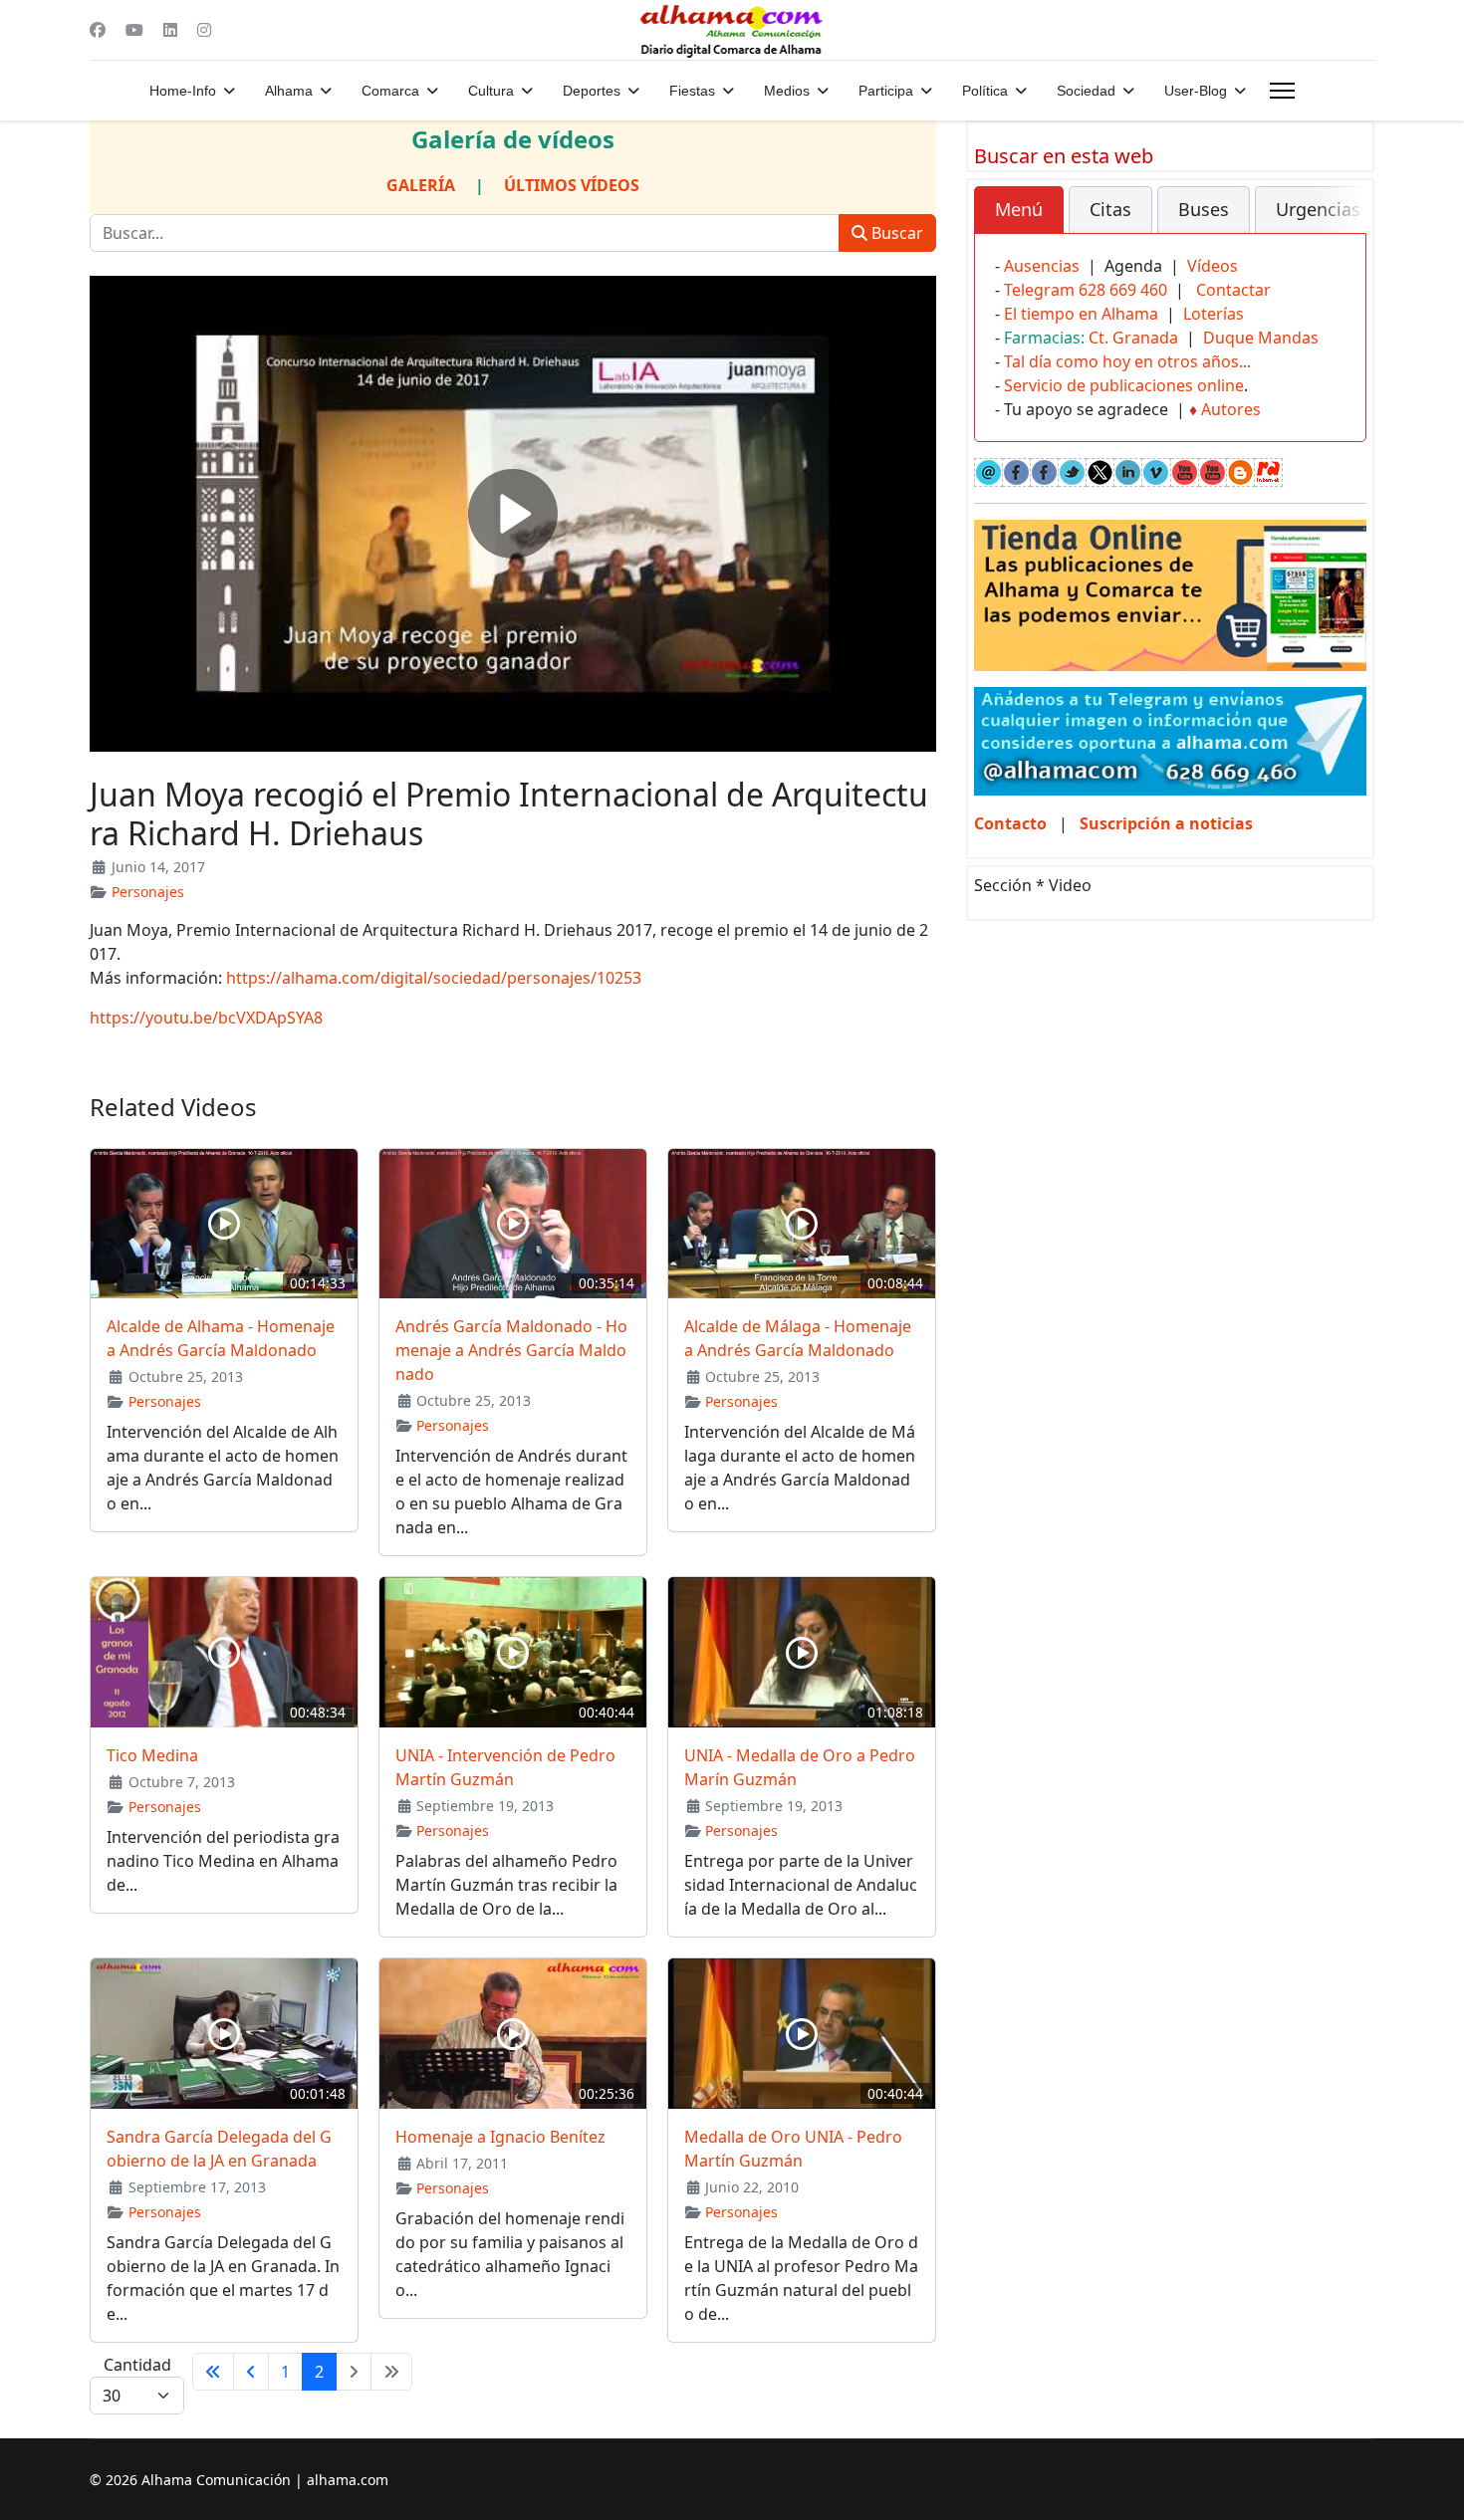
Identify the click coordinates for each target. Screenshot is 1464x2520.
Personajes (148, 892)
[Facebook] (98, 30)
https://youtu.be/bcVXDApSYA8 (206, 1018)
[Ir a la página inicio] (213, 2372)
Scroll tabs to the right (1343, 224)
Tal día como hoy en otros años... (1127, 361)
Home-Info (183, 91)
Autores (1231, 409)
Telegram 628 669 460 (1086, 290)
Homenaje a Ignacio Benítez (500, 2137)
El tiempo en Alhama (1081, 314)
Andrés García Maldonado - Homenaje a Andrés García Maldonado (511, 1350)
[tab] (1019, 210)
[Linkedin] (170, 30)
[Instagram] (204, 30)
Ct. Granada (1133, 338)
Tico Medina (152, 1755)
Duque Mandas (1261, 338)
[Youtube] (134, 30)
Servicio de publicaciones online (1124, 385)
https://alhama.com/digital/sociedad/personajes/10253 (434, 978)
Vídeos (1213, 266)
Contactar (1233, 290)
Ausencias (1042, 266)
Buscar (895, 233)
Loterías (1214, 314)
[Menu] (1282, 91)
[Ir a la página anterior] (251, 2372)
